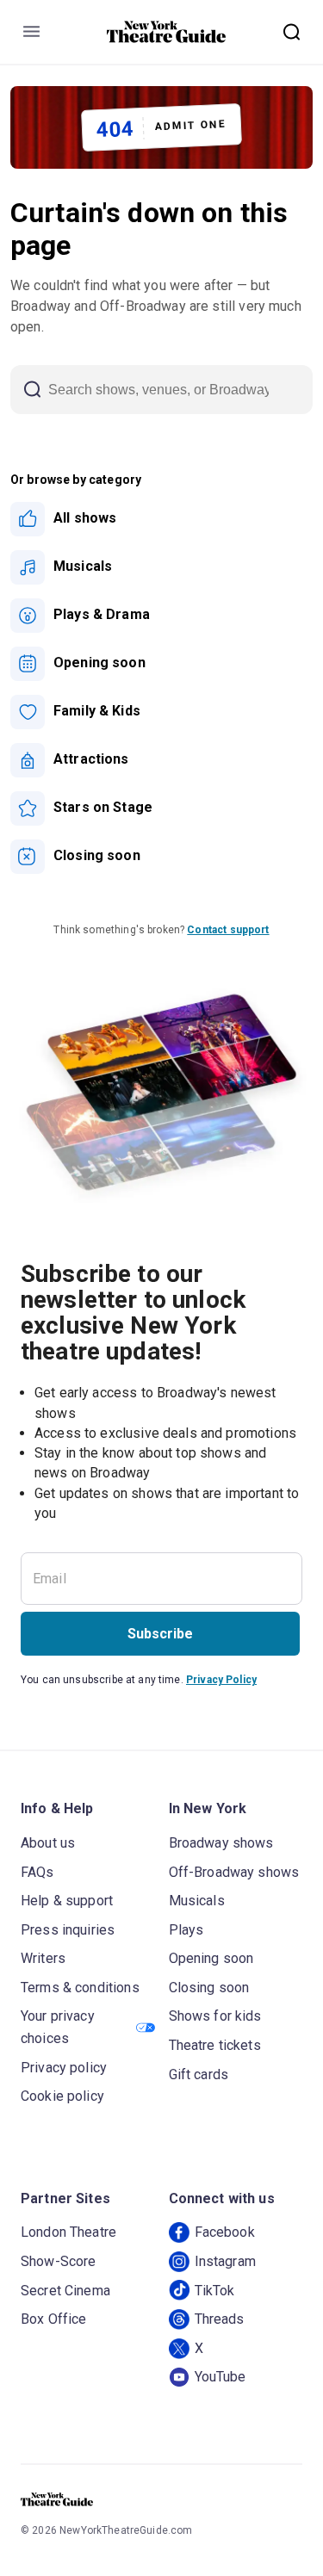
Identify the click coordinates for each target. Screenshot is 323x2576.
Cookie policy (62, 2096)
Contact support (228, 930)
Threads (220, 2319)
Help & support (67, 1901)
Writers (43, 1958)
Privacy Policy (221, 1680)
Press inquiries (68, 1930)
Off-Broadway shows (234, 1872)
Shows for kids (215, 2016)
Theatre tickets (215, 2045)
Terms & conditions (80, 1988)
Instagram (225, 2261)
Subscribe (160, 1634)
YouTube (221, 2377)
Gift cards (199, 2074)
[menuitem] (161, 519)
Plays (186, 1930)
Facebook (225, 2232)
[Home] (166, 32)
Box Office (54, 2319)
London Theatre (68, 2232)
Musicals (197, 1901)
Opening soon (211, 1958)
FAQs (37, 1872)
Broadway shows (221, 1843)
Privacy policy (64, 2068)
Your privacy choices (58, 2027)
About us (48, 1843)
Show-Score (59, 2261)
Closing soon (209, 1988)
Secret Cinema (65, 2291)
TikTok (215, 2291)
